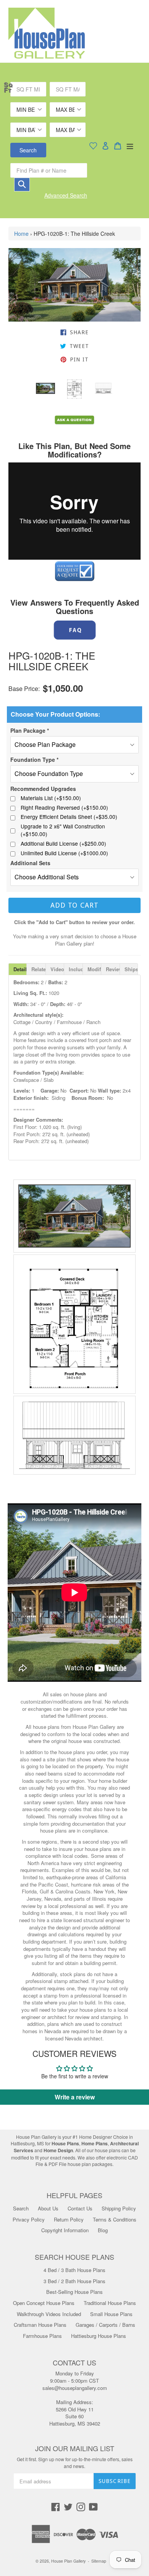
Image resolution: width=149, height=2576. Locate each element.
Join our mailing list (75, 2449)
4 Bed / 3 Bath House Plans (74, 2270)
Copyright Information (65, 2230)
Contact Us (80, 2208)
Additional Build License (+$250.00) (63, 844)
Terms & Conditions (115, 2219)
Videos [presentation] (57, 969)
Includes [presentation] (75, 969)
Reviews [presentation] (113, 969)
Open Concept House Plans (44, 2303)
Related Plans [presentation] (38, 969)
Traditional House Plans (110, 2303)
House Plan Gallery (68, 2561)
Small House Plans (111, 2314)
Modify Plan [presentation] (94, 969)
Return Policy (69, 2219)
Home (21, 234)
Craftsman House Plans (40, 2325)
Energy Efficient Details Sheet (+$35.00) (69, 817)
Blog (103, 2230)
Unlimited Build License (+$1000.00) (64, 853)
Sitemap (99, 2561)
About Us (48, 2208)
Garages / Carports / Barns (105, 2325)
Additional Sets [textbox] (30, 863)
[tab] (18, 969)
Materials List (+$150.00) (51, 798)
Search (28, 150)
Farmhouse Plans (42, 2336)
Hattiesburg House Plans (99, 2336)
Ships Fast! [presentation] (131, 969)
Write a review (75, 2097)
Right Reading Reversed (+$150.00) (64, 808)
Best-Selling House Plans (74, 2292)
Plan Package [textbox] (30, 730)
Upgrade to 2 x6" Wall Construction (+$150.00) (63, 830)
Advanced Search (66, 195)
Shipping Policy (119, 2208)
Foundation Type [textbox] (34, 760)
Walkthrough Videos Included (49, 2314)
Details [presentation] (20, 969)
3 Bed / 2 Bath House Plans (74, 2281)
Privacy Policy (29, 2219)
